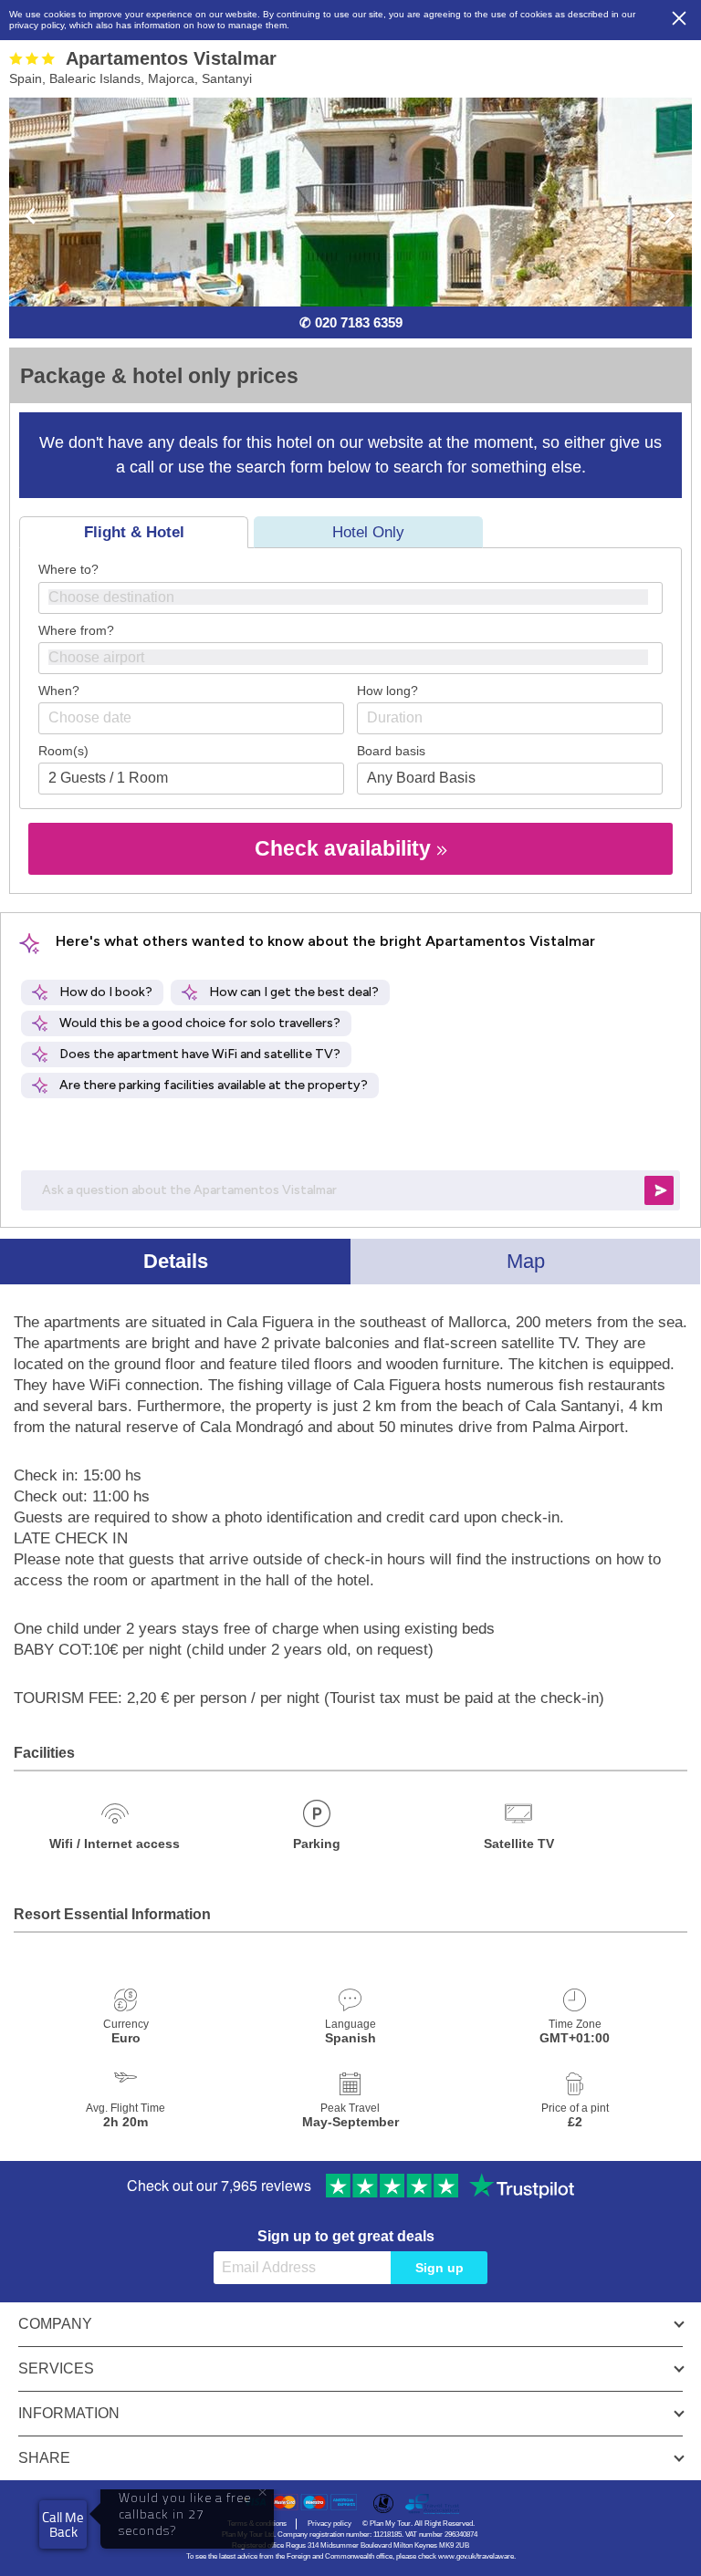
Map (526, 1261)
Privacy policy (330, 2524)
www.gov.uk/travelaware (476, 2556)
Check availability (345, 848)
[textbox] (360, 597)
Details (176, 1261)
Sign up (439, 2268)
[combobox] (350, 598)
